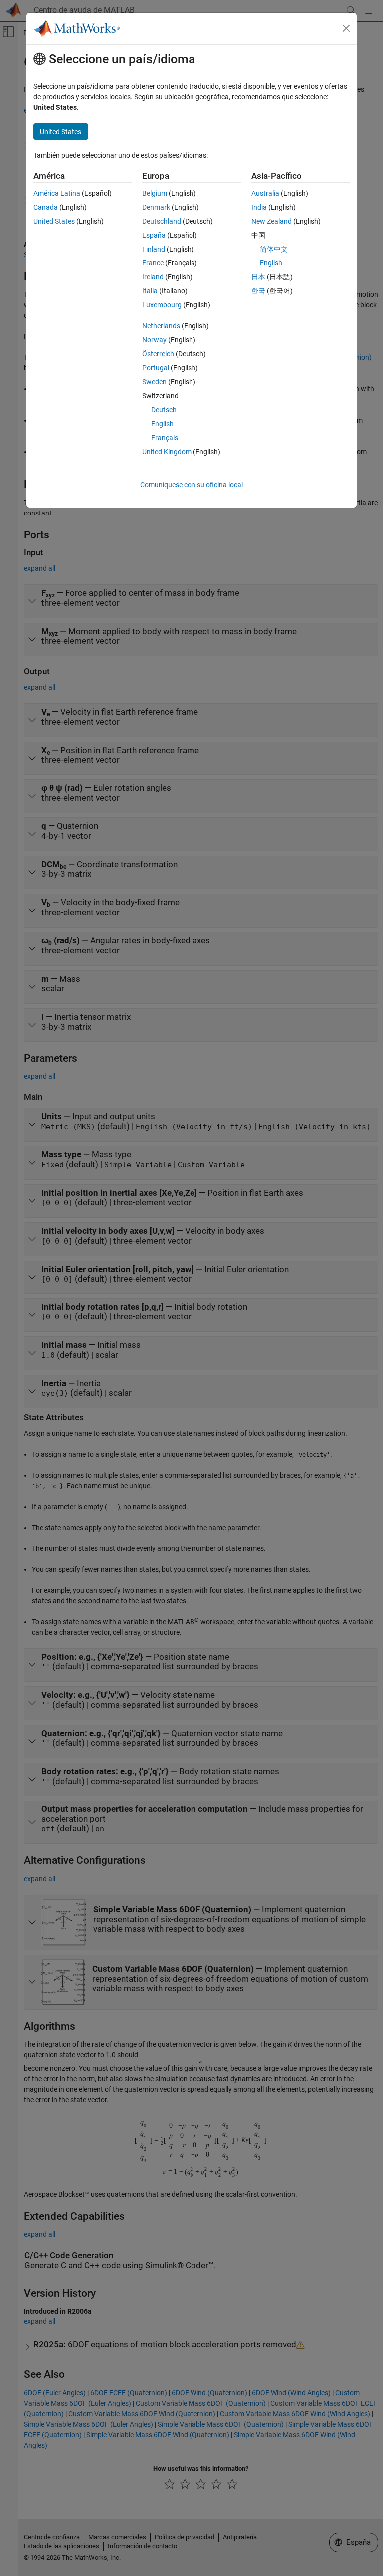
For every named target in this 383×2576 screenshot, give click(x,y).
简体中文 (274, 249)
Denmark (156, 207)
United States (54, 221)
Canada (46, 207)
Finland (154, 249)
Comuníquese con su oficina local (191, 485)
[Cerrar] (346, 28)
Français (165, 438)
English (162, 424)
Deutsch (164, 410)
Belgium (155, 193)
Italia (150, 291)
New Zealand (272, 221)
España (154, 235)
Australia (265, 193)
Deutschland (162, 221)
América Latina (57, 193)
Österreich (158, 354)
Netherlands (161, 326)
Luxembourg (162, 305)
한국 (258, 291)
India (259, 207)
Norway (154, 340)
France (153, 263)
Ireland (153, 277)
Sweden (154, 382)
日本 (258, 277)
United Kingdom (167, 452)
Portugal (156, 368)
